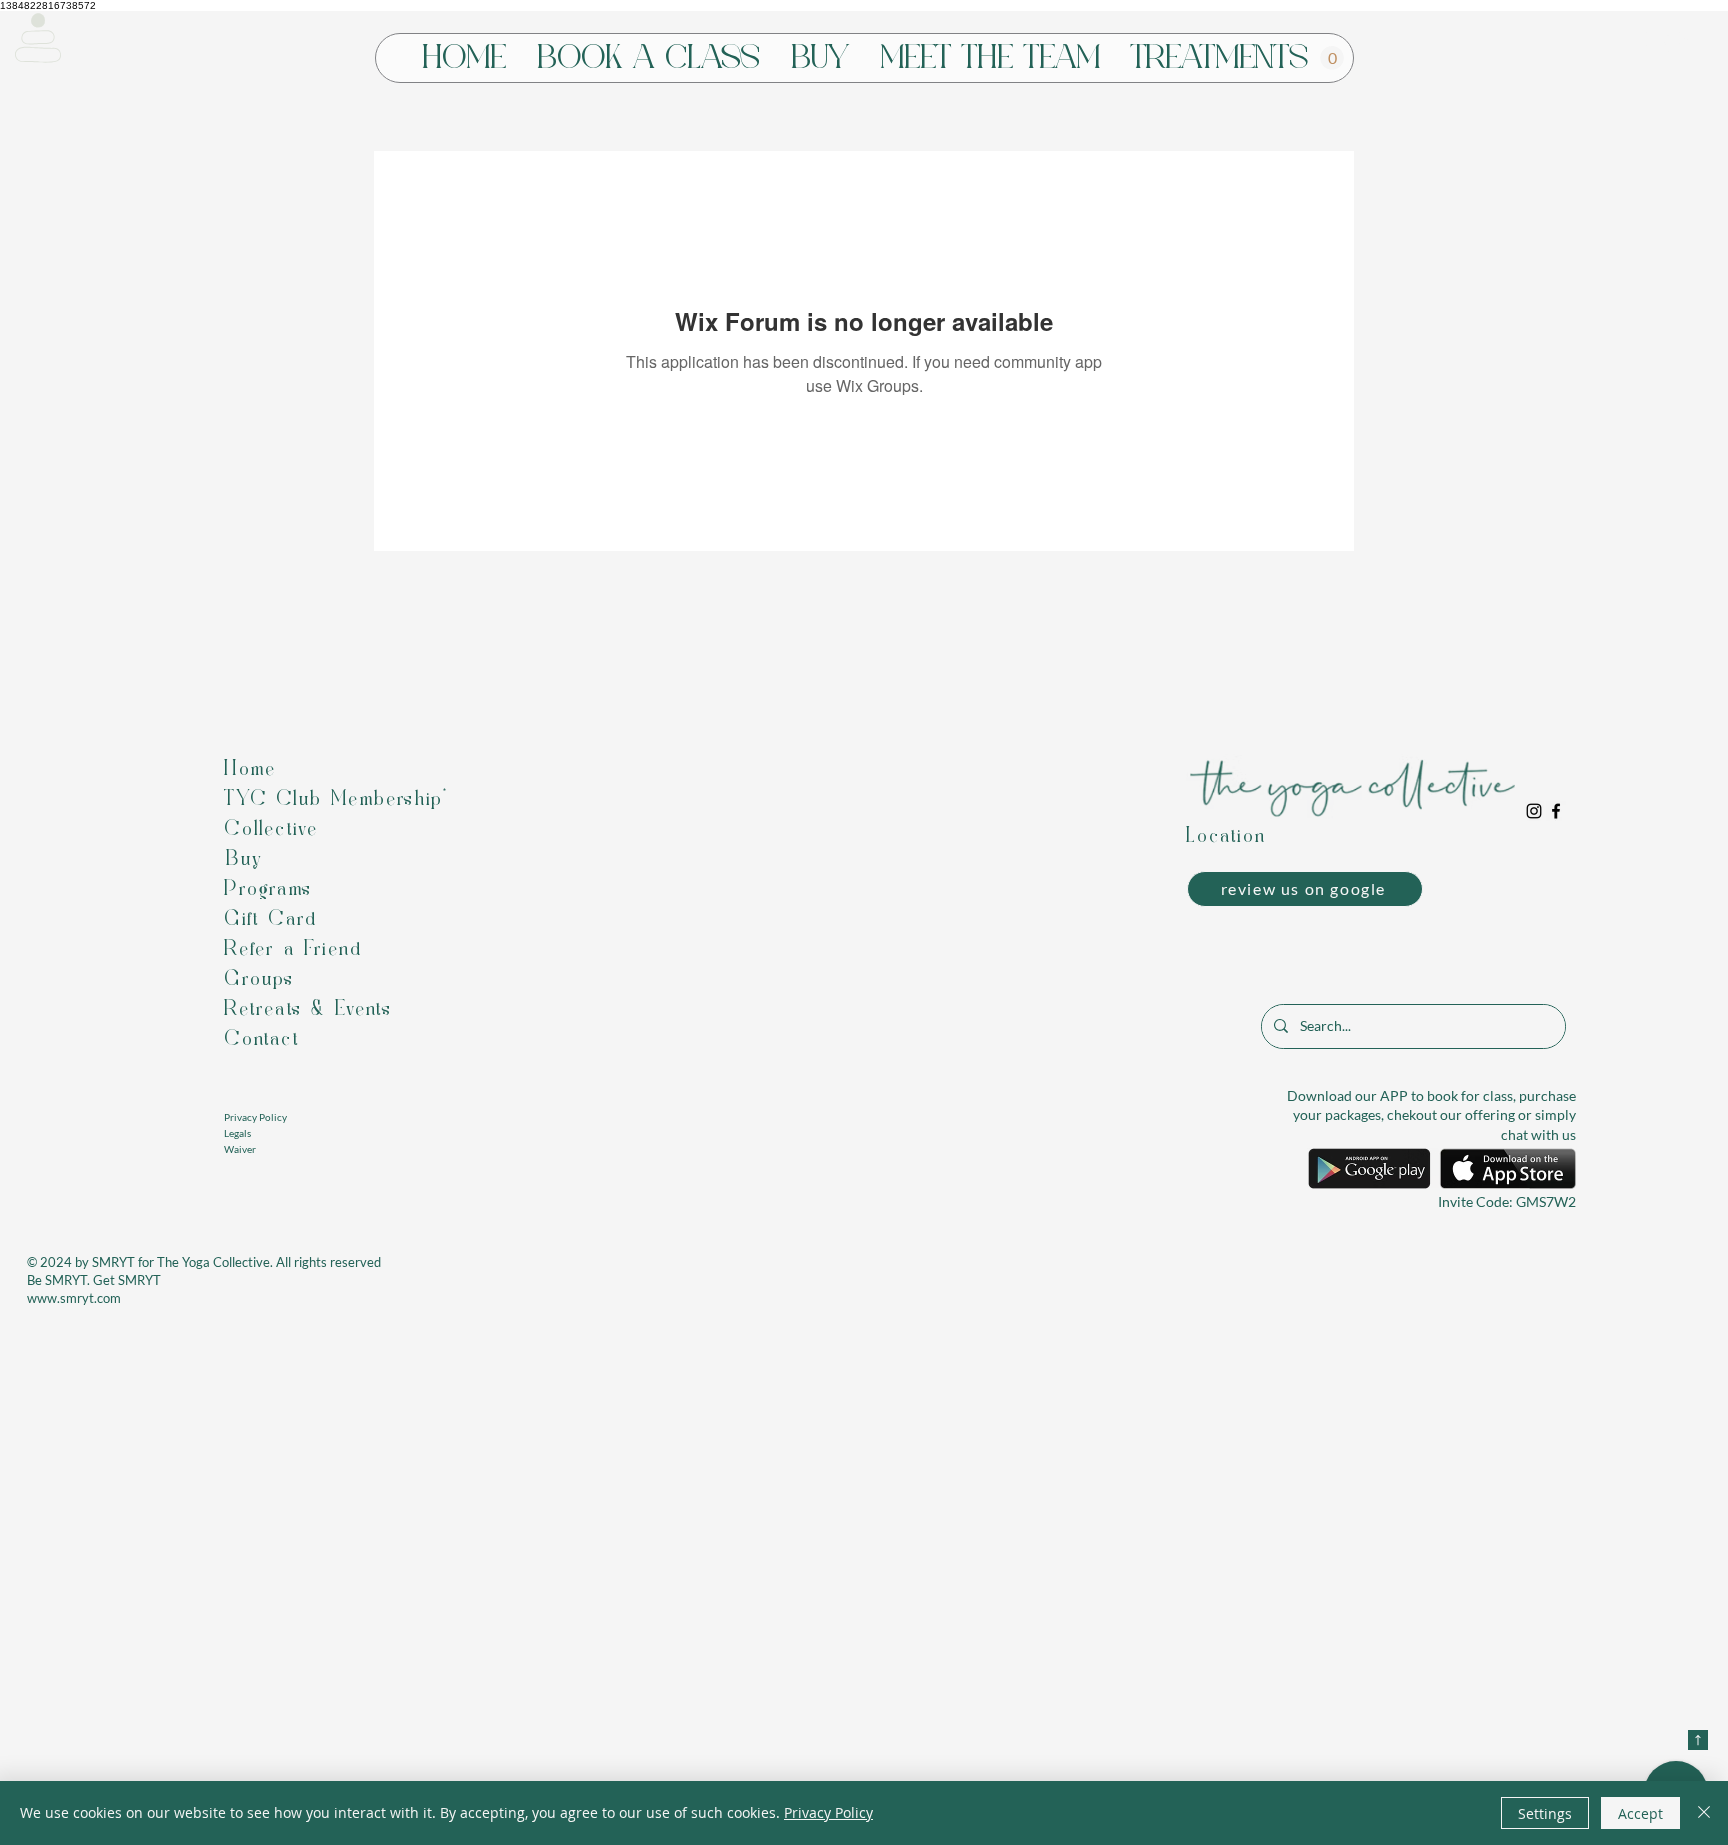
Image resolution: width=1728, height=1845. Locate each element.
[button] (38, 38)
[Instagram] (1534, 811)
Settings (1545, 1813)
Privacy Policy (828, 1812)
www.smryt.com (74, 1298)
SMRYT (113, 1262)
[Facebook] (1556, 811)
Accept (1640, 1813)
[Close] (1704, 1813)
